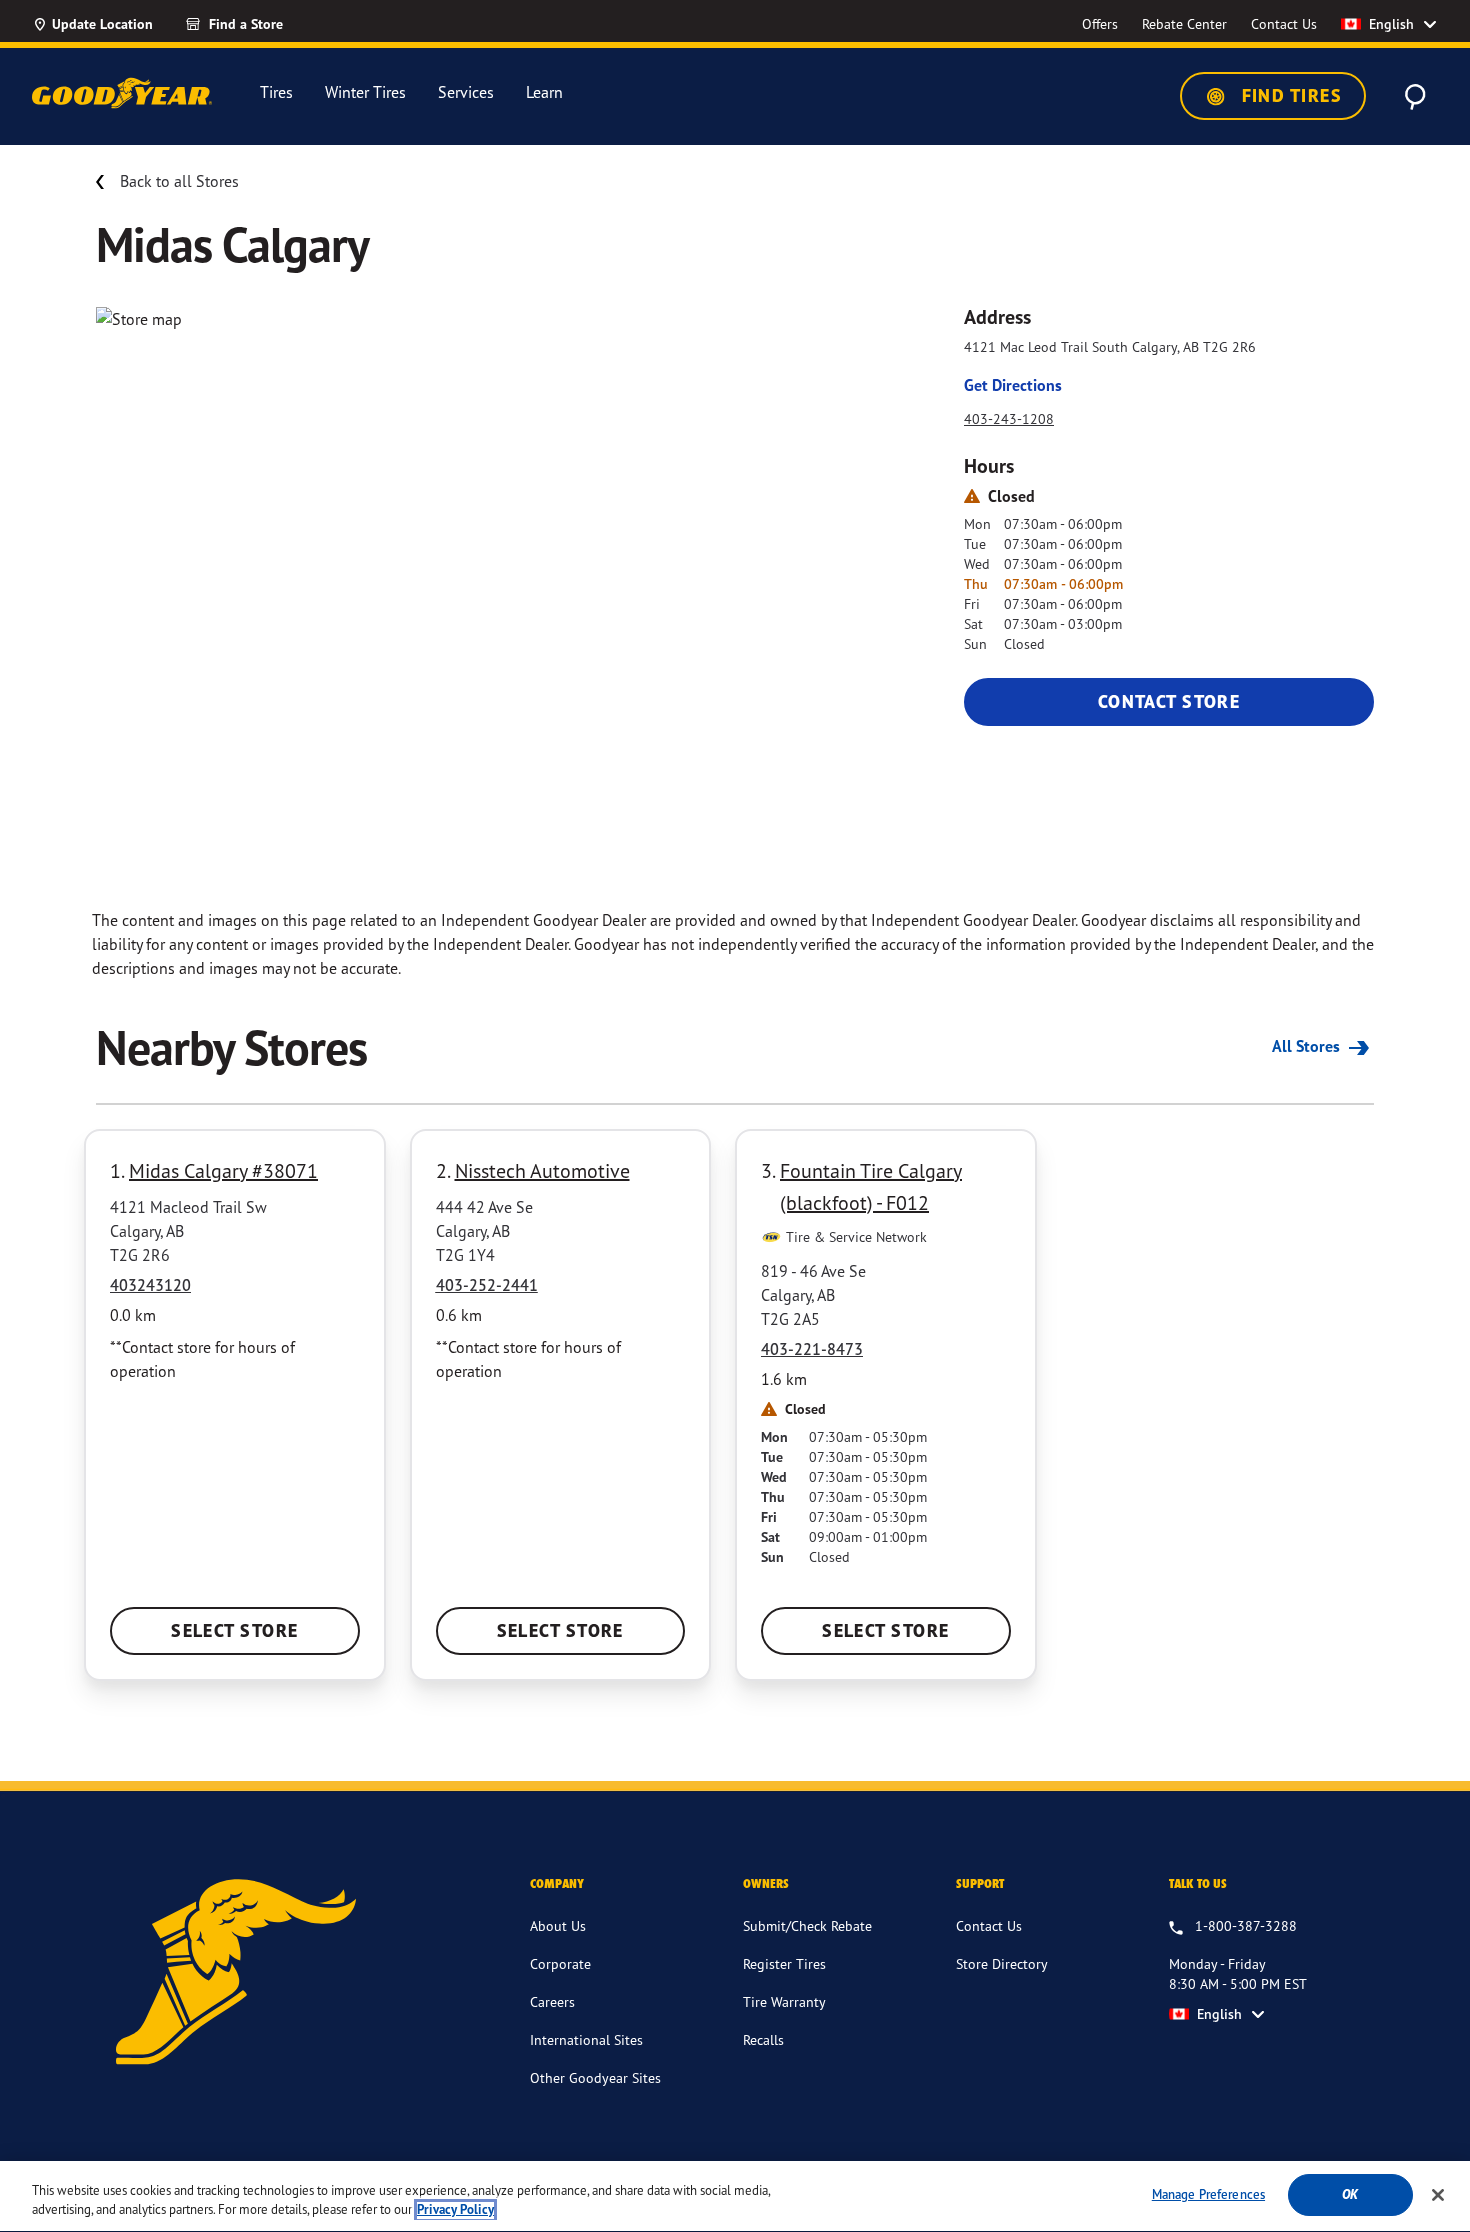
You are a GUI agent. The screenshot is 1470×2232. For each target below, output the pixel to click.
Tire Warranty (784, 2001)
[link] (270, 24)
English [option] (1391, 24)
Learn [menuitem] (544, 92)
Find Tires (1289, 95)
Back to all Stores (179, 181)
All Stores (1308, 1046)
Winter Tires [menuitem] (365, 92)
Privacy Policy (455, 2210)
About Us (558, 1925)
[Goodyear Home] (122, 93)
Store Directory (1002, 1963)
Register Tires (784, 1963)
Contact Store (1169, 701)
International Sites (586, 2039)
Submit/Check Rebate (807, 1925)
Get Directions (1013, 385)
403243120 (150, 1285)
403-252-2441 (487, 1285)
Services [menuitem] (466, 92)
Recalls (763, 2039)
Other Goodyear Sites (595, 2077)
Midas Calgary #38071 (223, 1170)
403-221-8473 (812, 1349)
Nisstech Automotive (542, 1170)
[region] (735, 2196)
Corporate (560, 1963)
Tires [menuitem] (276, 92)
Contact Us (989, 1925)
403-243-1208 (1009, 418)
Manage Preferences (1208, 2194)
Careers (552, 2001)
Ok (1350, 2194)
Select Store (234, 1630)
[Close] (1438, 2195)
